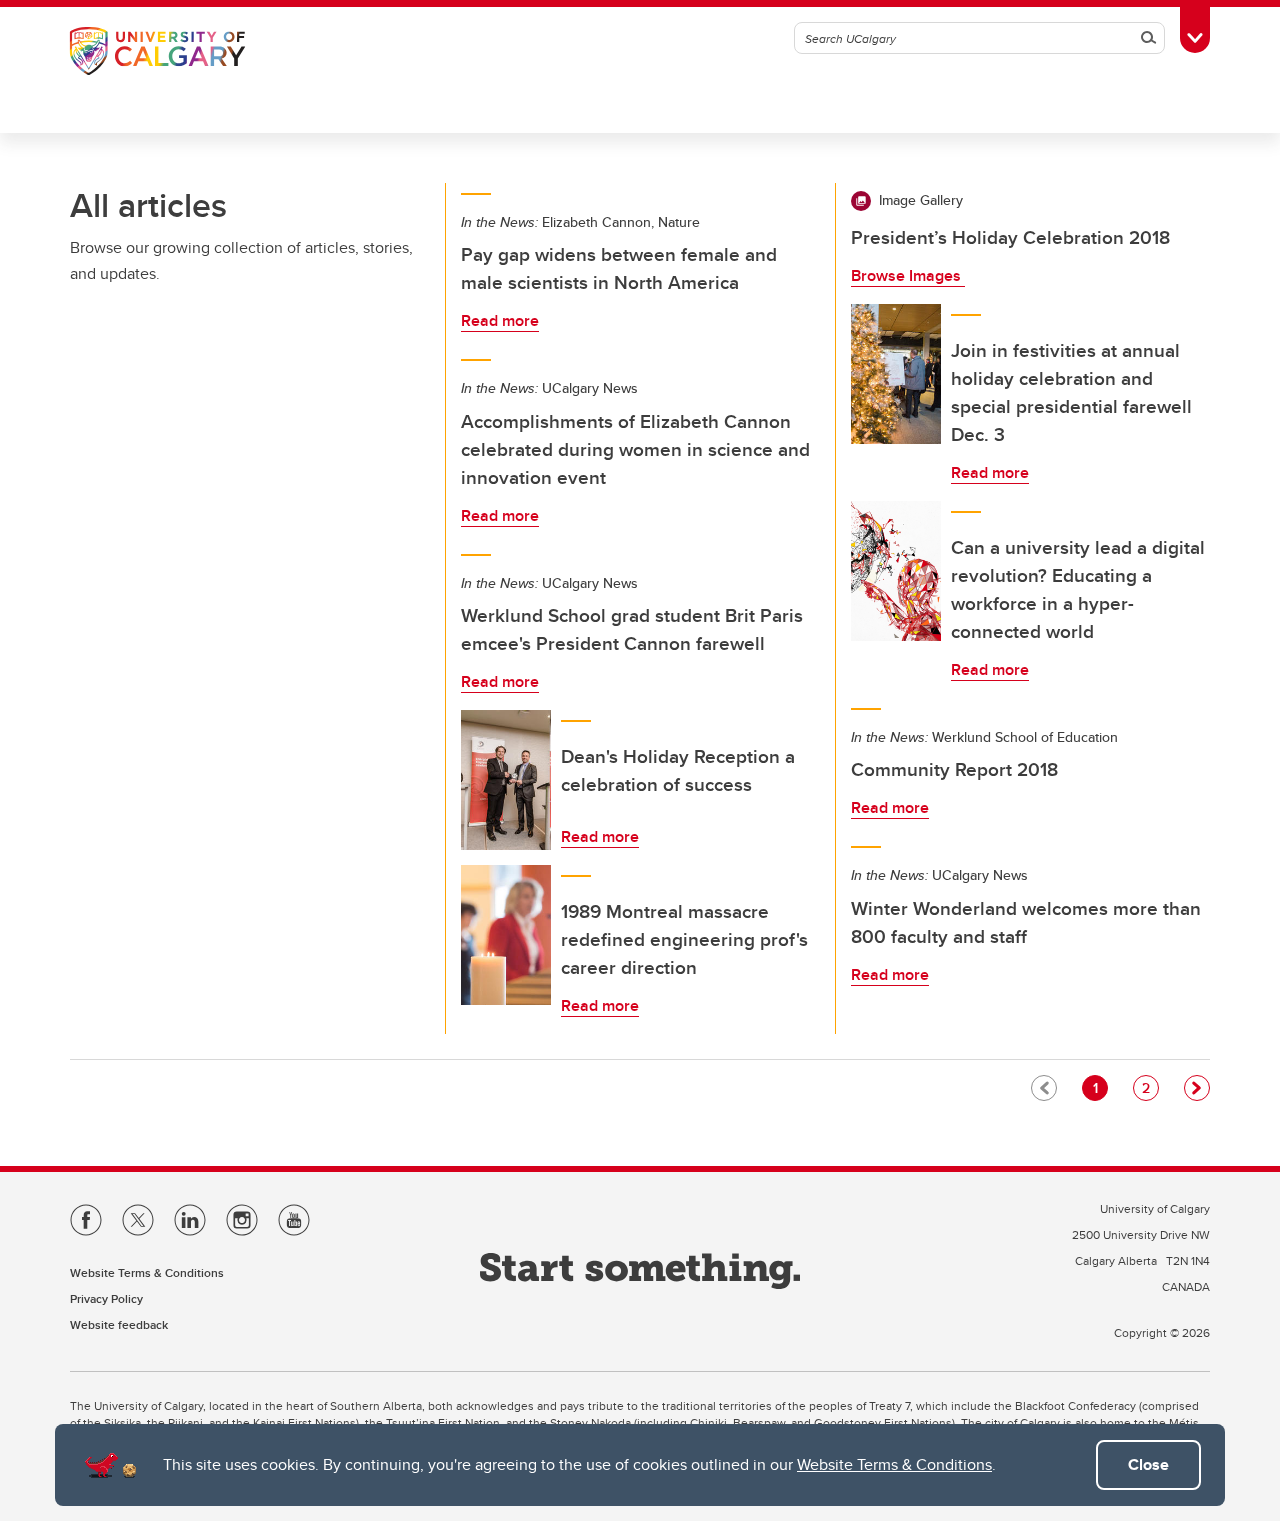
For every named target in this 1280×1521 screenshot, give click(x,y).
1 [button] (1100, 1087)
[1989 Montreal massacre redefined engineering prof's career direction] (506, 935)
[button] (1197, 1088)
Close (1148, 1464)
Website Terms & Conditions (894, 1464)
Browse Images (908, 275)
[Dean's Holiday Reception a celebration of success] (506, 780)
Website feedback (119, 1324)
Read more (500, 320)
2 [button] (1150, 1087)
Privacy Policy (106, 1298)
